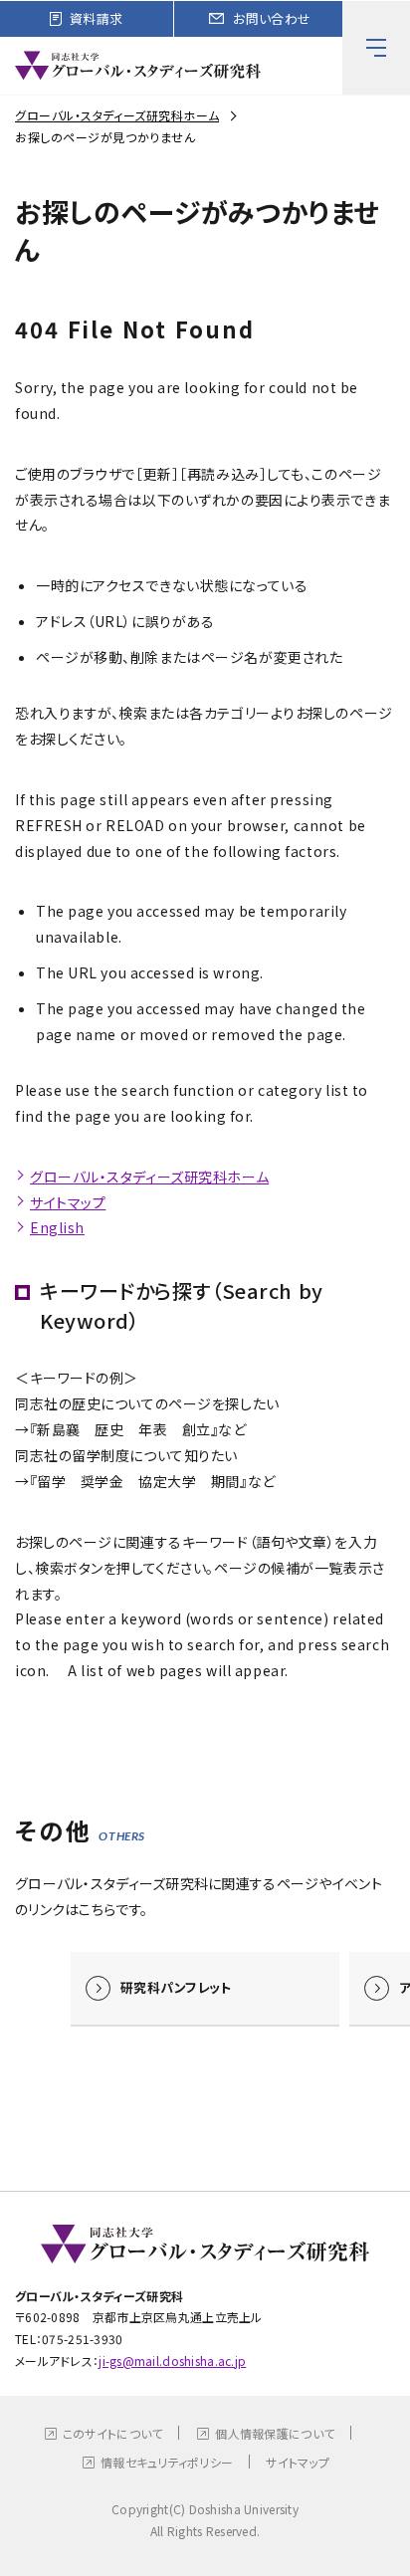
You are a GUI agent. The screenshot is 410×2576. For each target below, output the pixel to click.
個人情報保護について (275, 2433)
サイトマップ (68, 1202)
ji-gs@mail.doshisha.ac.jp (172, 2361)
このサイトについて (113, 2433)
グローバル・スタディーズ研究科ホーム (117, 115)
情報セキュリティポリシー (167, 2462)
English (57, 1227)
